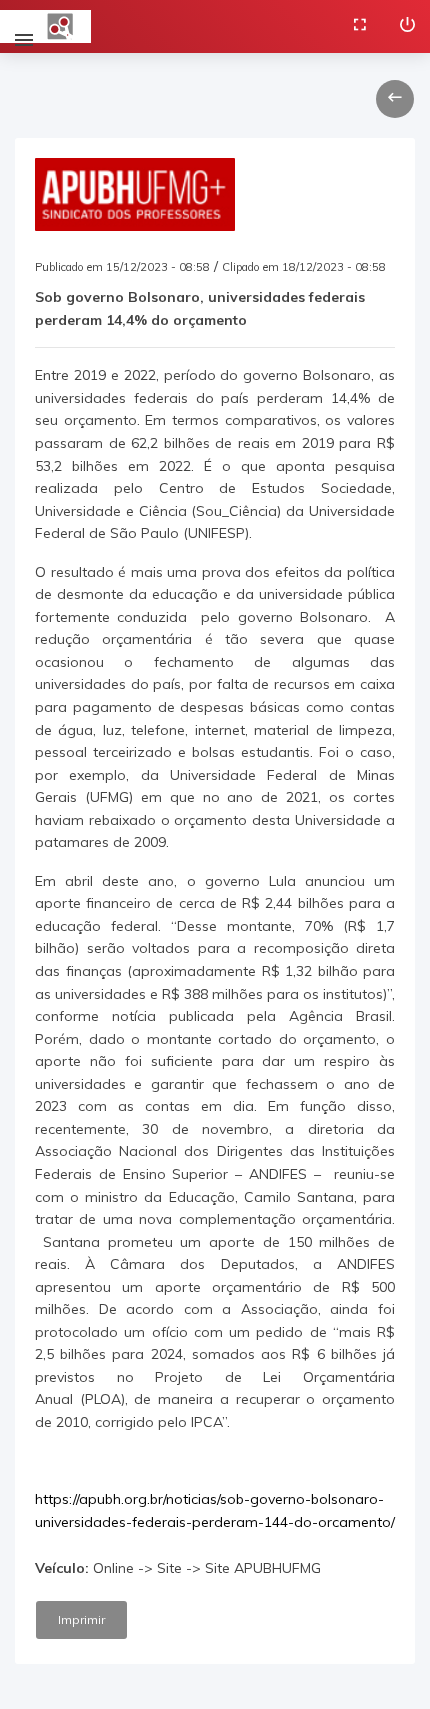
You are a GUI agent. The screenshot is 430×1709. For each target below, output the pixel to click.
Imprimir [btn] (81, 1619)
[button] (395, 99)
